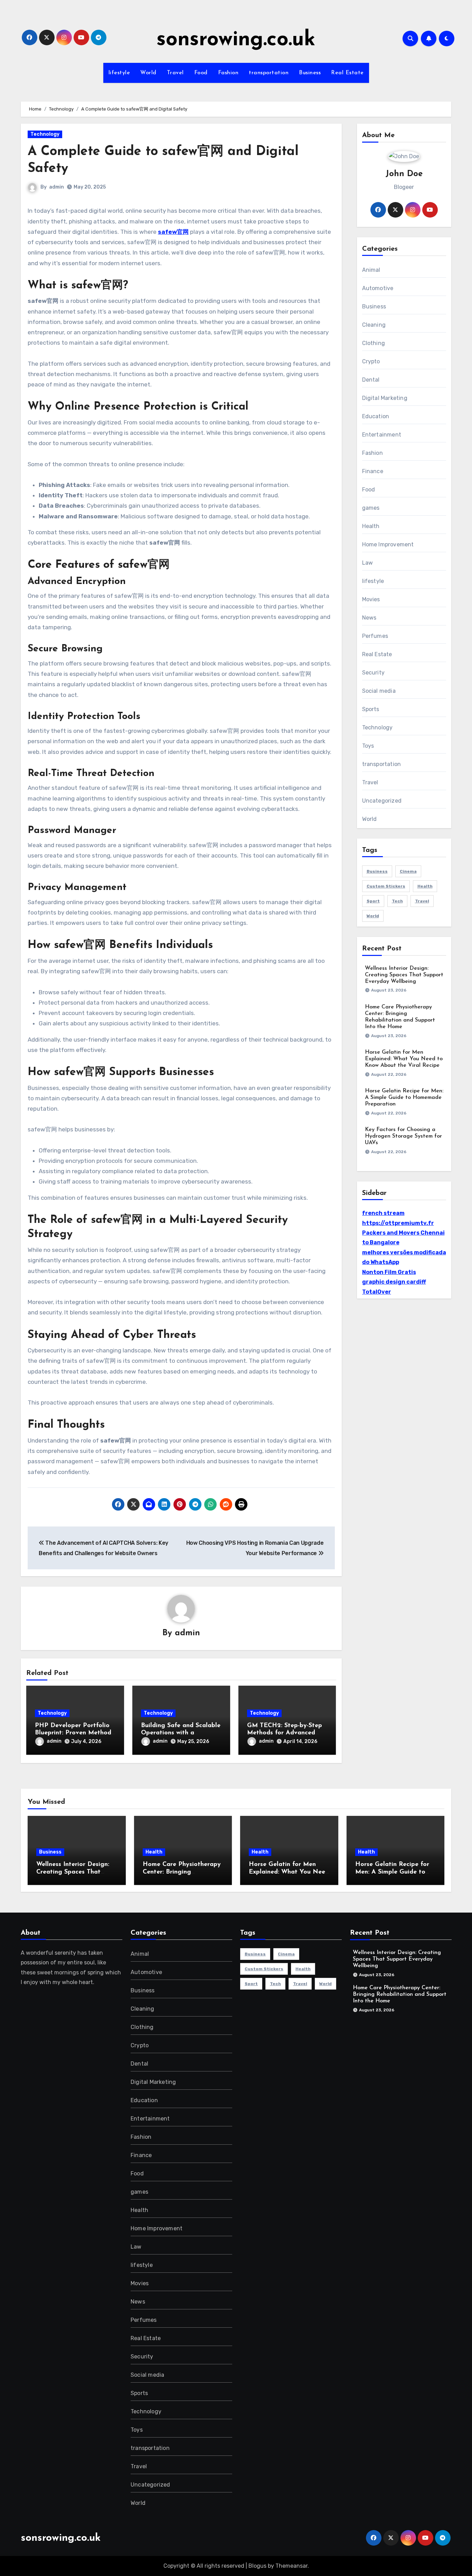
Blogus (257, 2566)
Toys (368, 746)
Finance (373, 471)
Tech (397, 901)
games (371, 508)
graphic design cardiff (394, 1282)
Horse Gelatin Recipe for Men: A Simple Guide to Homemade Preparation (404, 1098)
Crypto (371, 361)
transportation (269, 73)
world (373, 916)
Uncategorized (382, 801)
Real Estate (347, 73)
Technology (45, 134)
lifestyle (119, 73)
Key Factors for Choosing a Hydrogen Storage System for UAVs (403, 1136)
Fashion (228, 73)
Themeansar (291, 2566)
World (148, 73)
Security (374, 673)
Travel (175, 73)
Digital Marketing (385, 398)
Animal (371, 270)
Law (368, 563)
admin (56, 187)
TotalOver (377, 1292)
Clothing (374, 343)
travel (422, 901)
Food (201, 73)
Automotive (378, 288)
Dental (371, 380)
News (369, 618)
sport (373, 901)
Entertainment (382, 435)
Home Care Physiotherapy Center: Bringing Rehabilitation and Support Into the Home (400, 1994)
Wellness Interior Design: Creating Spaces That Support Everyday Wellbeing (404, 975)
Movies (371, 599)
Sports (371, 709)
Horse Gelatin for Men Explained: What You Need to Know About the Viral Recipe (404, 1059)
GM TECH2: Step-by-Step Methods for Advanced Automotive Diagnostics (285, 1733)
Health (371, 526)
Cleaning (374, 325)
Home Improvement (388, 544)
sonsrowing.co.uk (236, 40)
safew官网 (173, 232)
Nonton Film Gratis (389, 1272)
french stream (383, 1213)
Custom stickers (386, 886)
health (425, 886)
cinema (408, 871)
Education (376, 416)
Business (310, 73)
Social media (379, 691)
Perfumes (375, 636)
